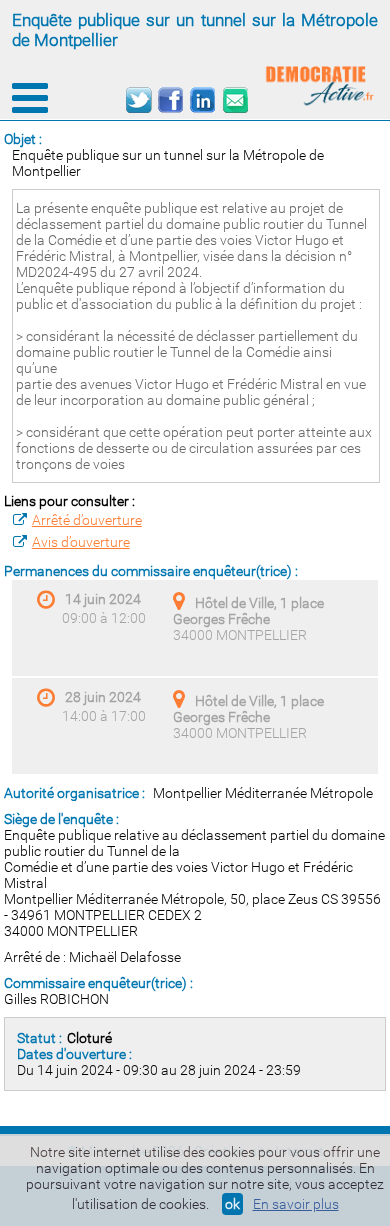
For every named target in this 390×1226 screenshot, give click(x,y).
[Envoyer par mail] (234, 100)
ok (232, 1204)
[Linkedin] (202, 100)
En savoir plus (296, 1204)
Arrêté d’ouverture (87, 520)
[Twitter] (138, 100)
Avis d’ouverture (81, 542)
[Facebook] (170, 100)
